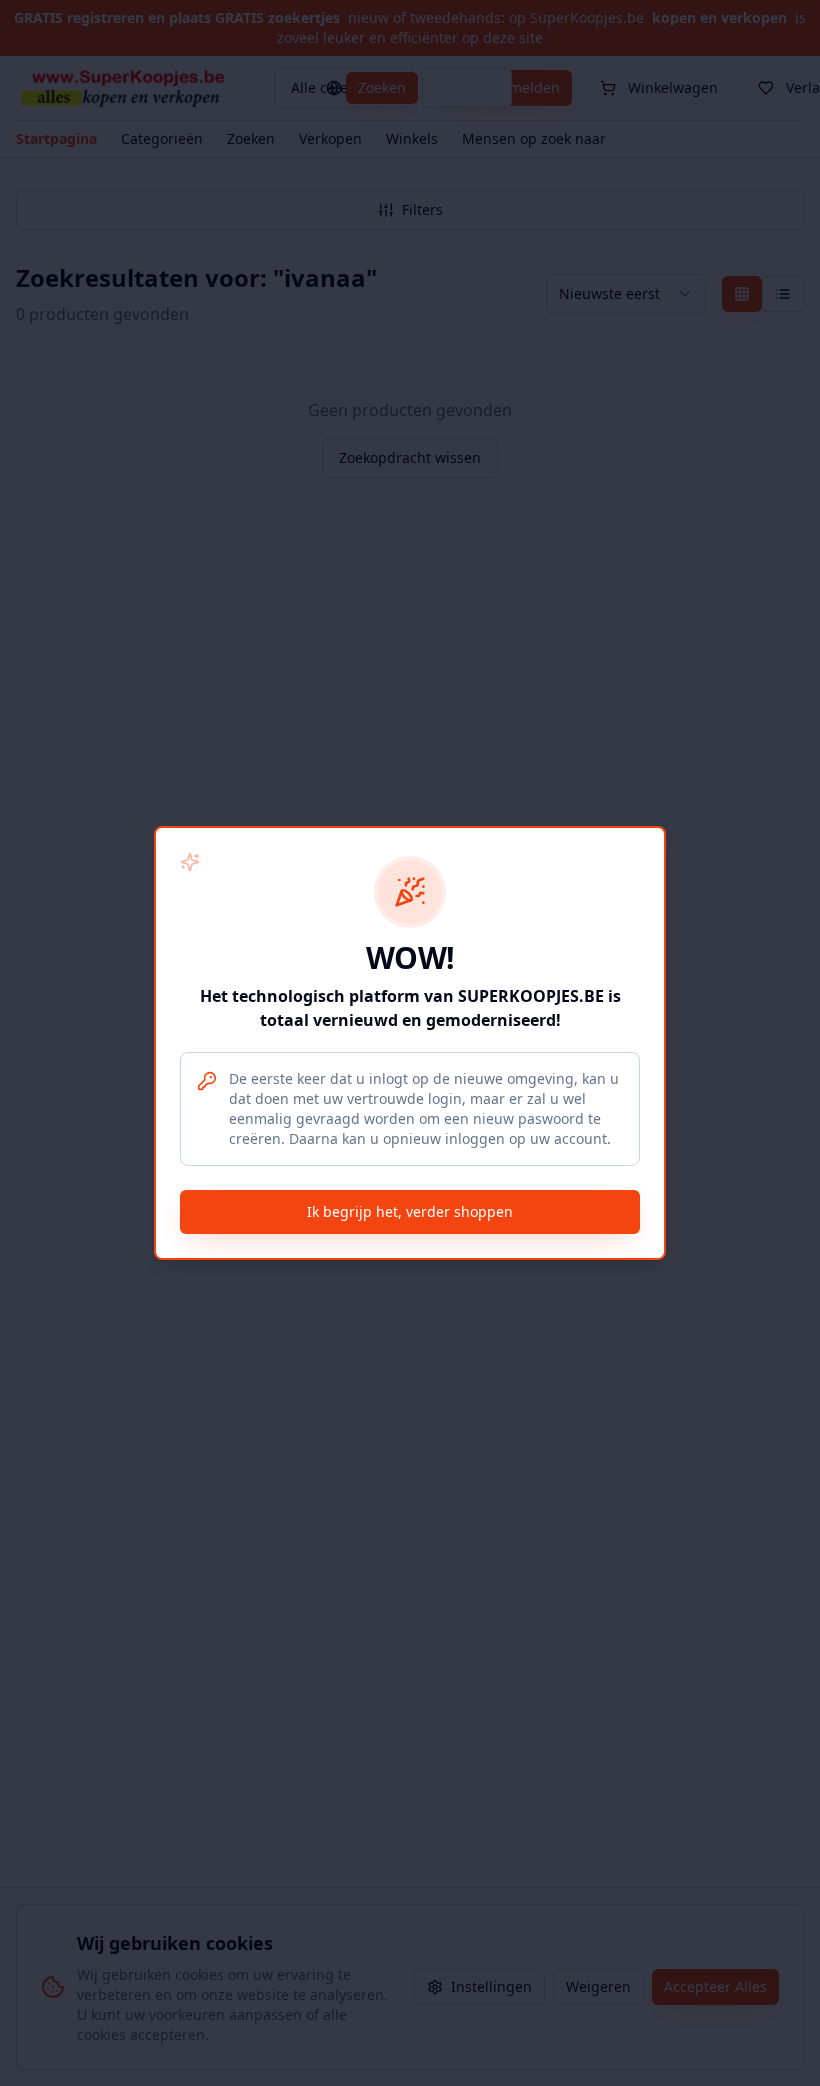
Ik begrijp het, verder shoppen (410, 1211)
